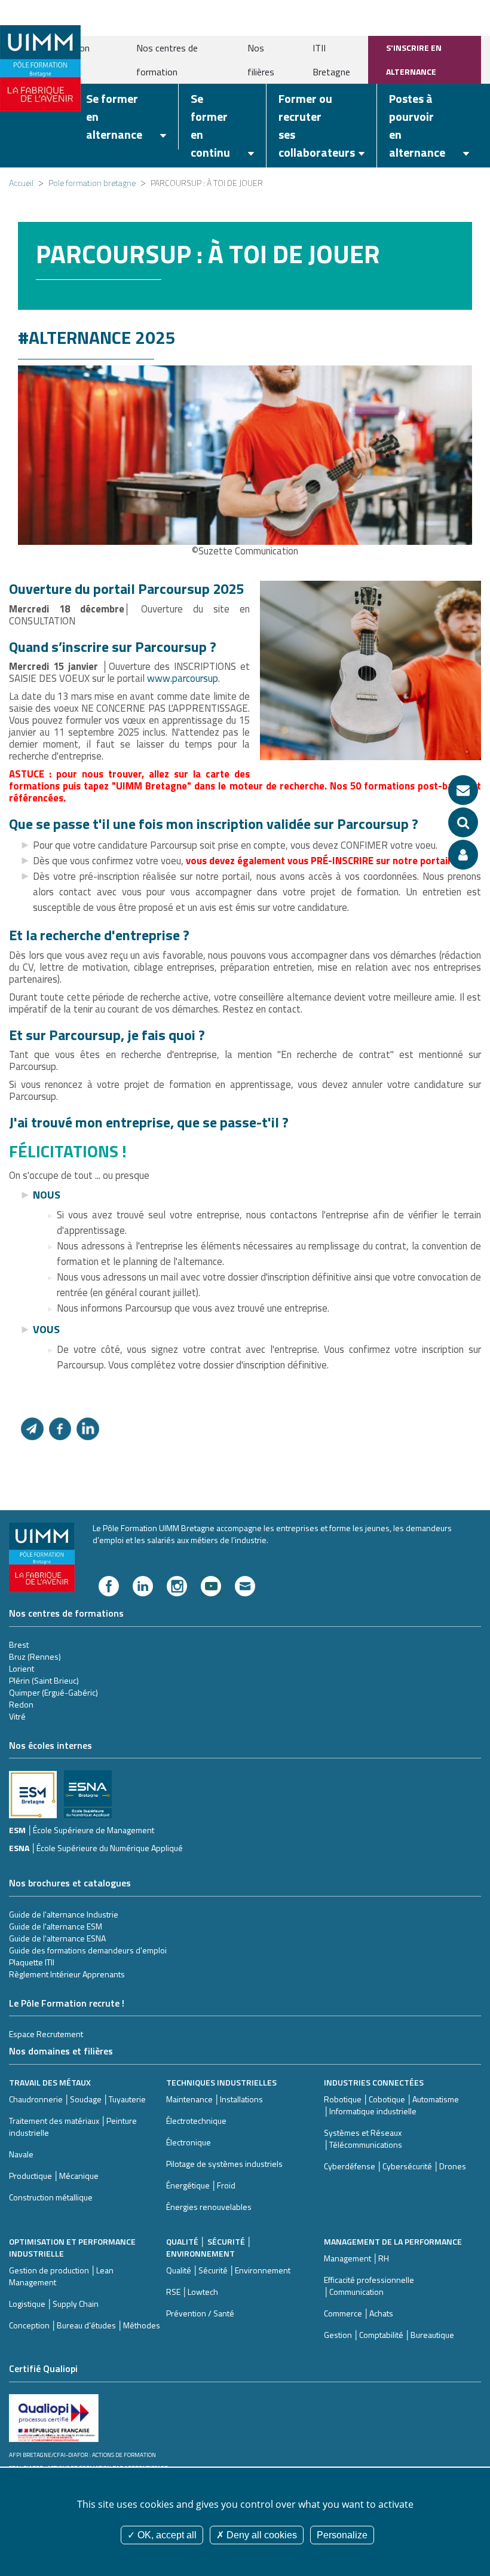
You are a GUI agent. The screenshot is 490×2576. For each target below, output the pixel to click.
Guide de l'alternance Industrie (64, 1914)
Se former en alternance (114, 116)
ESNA (20, 1848)
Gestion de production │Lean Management (61, 2276)
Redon (21, 1704)
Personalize (342, 2535)
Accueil (21, 183)
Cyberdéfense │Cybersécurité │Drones (395, 2166)
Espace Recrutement (46, 2034)
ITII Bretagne (331, 60)
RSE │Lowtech (192, 2292)
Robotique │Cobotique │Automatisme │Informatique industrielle (391, 2105)
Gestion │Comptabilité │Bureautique (389, 2335)
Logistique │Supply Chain (54, 2304)
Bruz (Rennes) (35, 1656)
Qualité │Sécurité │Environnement (228, 2270)
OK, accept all (166, 2535)
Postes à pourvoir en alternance (417, 125)
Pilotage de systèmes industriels (224, 2164)
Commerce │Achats (359, 2313)
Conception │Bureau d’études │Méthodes (85, 2325)
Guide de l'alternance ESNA (57, 1938)
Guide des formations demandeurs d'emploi (88, 1950)
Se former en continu (210, 125)
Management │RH (356, 2258)
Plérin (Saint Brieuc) (44, 1680)
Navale (21, 2154)
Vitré (17, 1716)
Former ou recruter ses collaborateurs (317, 125)
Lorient (22, 1668)
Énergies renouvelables (209, 2207)
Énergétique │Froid (201, 2185)
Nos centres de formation (167, 60)
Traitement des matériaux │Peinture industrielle (73, 2127)
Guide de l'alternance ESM (56, 1926)
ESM (18, 1830)
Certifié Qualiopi (43, 2368)
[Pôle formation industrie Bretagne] (40, 67)
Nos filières (261, 60)
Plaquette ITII (32, 1962)
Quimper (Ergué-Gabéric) (53, 1692)
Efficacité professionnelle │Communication (369, 2286)
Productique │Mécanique (54, 2176)
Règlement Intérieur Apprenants (67, 1974)
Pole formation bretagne (93, 183)
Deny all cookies (261, 2535)
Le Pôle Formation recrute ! (67, 2003)
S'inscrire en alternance (414, 60)
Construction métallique (51, 2197)
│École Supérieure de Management (91, 1830)
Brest (19, 1644)
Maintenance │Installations (215, 2099)
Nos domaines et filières (61, 2051)
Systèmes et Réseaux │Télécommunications (363, 2138)
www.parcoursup (183, 678)
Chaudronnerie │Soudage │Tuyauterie (77, 2099)
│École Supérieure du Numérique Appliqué (107, 1848)
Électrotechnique (196, 2121)
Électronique (189, 2142)
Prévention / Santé (200, 2313)
